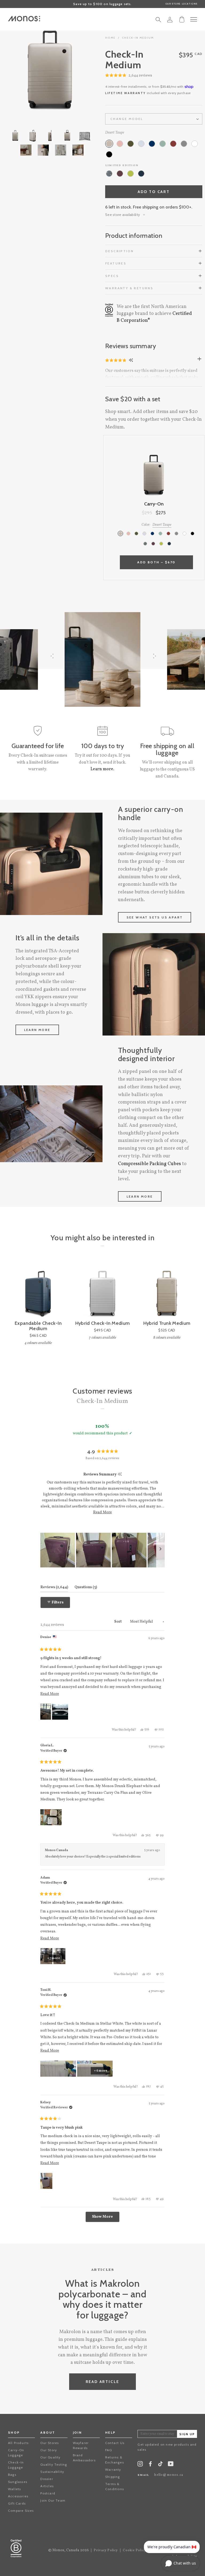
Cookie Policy (135, 2550)
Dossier (47, 2479)
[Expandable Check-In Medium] (38, 1291)
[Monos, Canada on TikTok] (160, 2465)
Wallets (14, 2489)
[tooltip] (120, 1474)
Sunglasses (18, 2482)
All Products (18, 2443)
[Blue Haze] (141, 144)
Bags (12, 2475)
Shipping (113, 2477)
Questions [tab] (86, 1587)
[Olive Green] (131, 144)
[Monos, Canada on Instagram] (140, 2465)
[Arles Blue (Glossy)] (141, 174)
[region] (102, 1550)
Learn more (37, 1030)
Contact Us (115, 2443)
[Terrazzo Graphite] (109, 174)
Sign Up (187, 2434)
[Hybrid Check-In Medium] (102, 1291)
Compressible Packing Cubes (149, 1164)
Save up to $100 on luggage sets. (102, 4)
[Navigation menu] (194, 19)
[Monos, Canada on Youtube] (171, 2465)
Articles (47, 2486)
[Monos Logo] (24, 19)
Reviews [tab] (54, 1587)
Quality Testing (54, 2464)
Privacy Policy (106, 2550)
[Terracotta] (173, 144)
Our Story (49, 2450)
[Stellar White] (195, 144)
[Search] (158, 21)
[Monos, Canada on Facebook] (150, 2465)
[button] (129, 76)
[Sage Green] (163, 144)
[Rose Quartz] (120, 144)
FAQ (109, 2450)
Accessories (18, 2496)
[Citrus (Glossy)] (131, 174)
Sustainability (52, 2472)
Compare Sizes (21, 2511)
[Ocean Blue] (152, 144)
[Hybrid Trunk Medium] (167, 1291)
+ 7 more (54, 1958)
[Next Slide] (160, 1550)
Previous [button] (27, 71)
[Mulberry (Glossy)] (120, 174)
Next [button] (73, 71)
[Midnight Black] (109, 154)
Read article (103, 2382)
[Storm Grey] (184, 144)
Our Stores (50, 2443)
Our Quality (50, 2457)
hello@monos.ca (169, 2475)
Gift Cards (17, 2503)
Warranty (113, 2469)
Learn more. (102, 769)
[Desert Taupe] (109, 144)
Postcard (48, 2493)
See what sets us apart (155, 917)
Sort (118, 1622)
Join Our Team (53, 2500)
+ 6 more (101, 2071)
